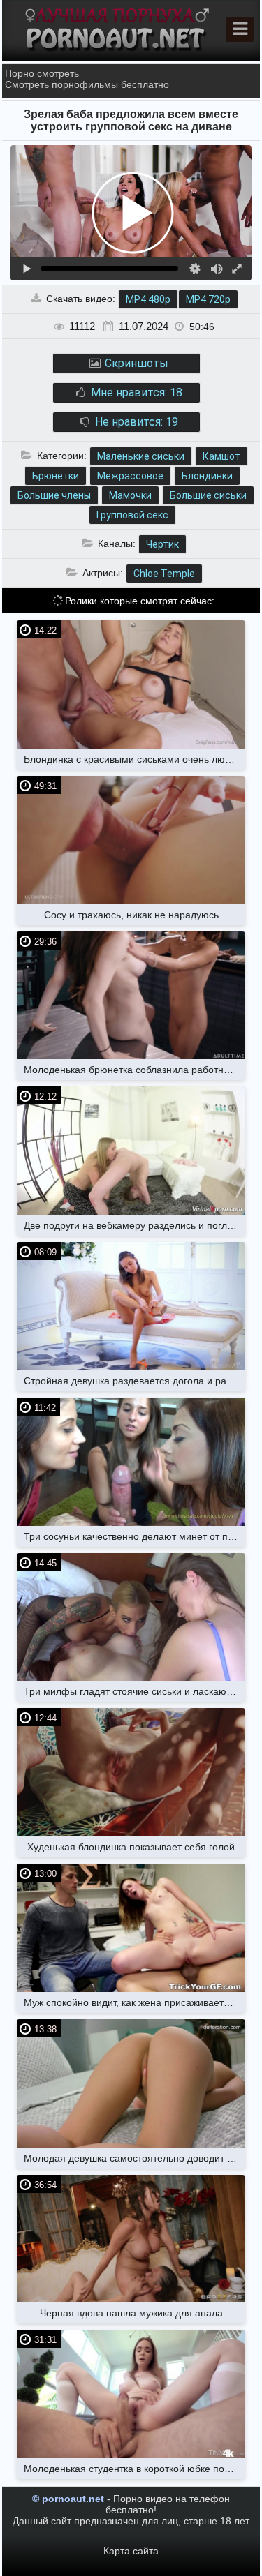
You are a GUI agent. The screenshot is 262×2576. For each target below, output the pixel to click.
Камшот (221, 456)
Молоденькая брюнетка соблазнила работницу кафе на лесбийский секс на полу (134, 1070)
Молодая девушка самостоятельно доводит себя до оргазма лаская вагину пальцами (134, 2158)
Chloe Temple (164, 574)
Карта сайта (131, 2551)
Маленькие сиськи (141, 456)
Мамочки (130, 495)
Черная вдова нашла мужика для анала (131, 2313)
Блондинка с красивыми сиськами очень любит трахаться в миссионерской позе (134, 759)
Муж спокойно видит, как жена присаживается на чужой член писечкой (134, 2002)
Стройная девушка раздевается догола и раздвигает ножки (134, 1381)
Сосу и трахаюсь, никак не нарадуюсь (131, 915)
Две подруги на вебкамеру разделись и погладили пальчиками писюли (134, 1225)
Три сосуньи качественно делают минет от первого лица (134, 1536)
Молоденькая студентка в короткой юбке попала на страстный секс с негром (134, 2469)
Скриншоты (135, 363)
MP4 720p (208, 299)
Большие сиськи (208, 495)
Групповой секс (132, 515)
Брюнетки (56, 476)
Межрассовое (130, 476)
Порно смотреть (42, 73)
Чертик (162, 544)
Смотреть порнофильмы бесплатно (87, 84)
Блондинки (207, 476)
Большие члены (54, 495)
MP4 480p (148, 299)
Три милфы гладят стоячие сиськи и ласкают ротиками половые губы (134, 1691)
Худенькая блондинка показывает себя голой (131, 1847)
